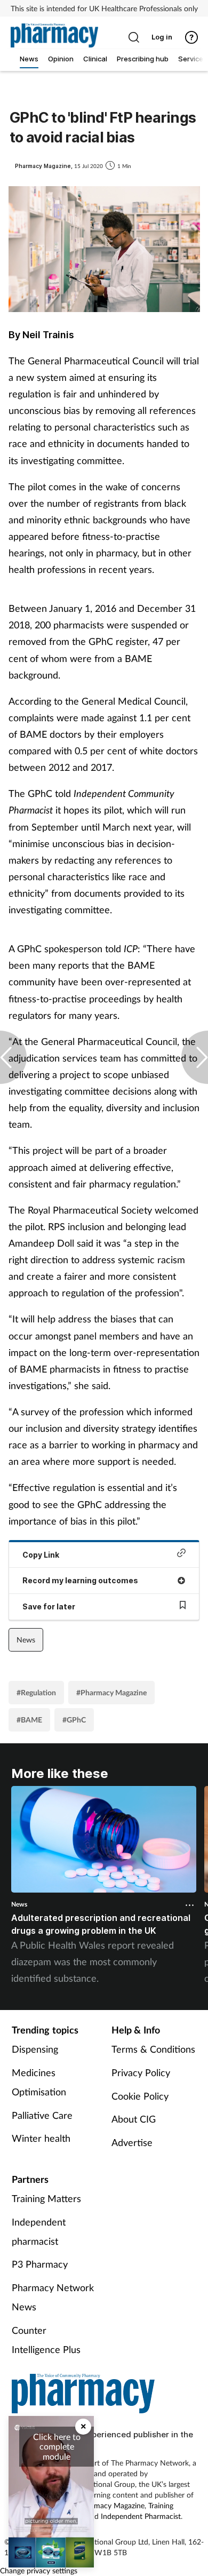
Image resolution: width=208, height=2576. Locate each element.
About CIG (134, 2119)
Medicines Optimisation (39, 2082)
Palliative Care (42, 2115)
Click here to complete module (57, 2446)
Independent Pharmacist (141, 2516)
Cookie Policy (140, 2096)
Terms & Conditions (153, 2049)
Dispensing (35, 2049)
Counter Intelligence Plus (46, 2340)
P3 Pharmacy (40, 2264)
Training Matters (46, 2198)
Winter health (41, 2138)
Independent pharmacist (39, 2231)
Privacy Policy (141, 2072)
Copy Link (41, 1555)
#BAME (29, 1720)
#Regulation (36, 1692)
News (26, 1640)
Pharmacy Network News (53, 2297)
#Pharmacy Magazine (111, 1692)
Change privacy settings (39, 2570)
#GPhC (74, 1720)
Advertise (132, 2142)
